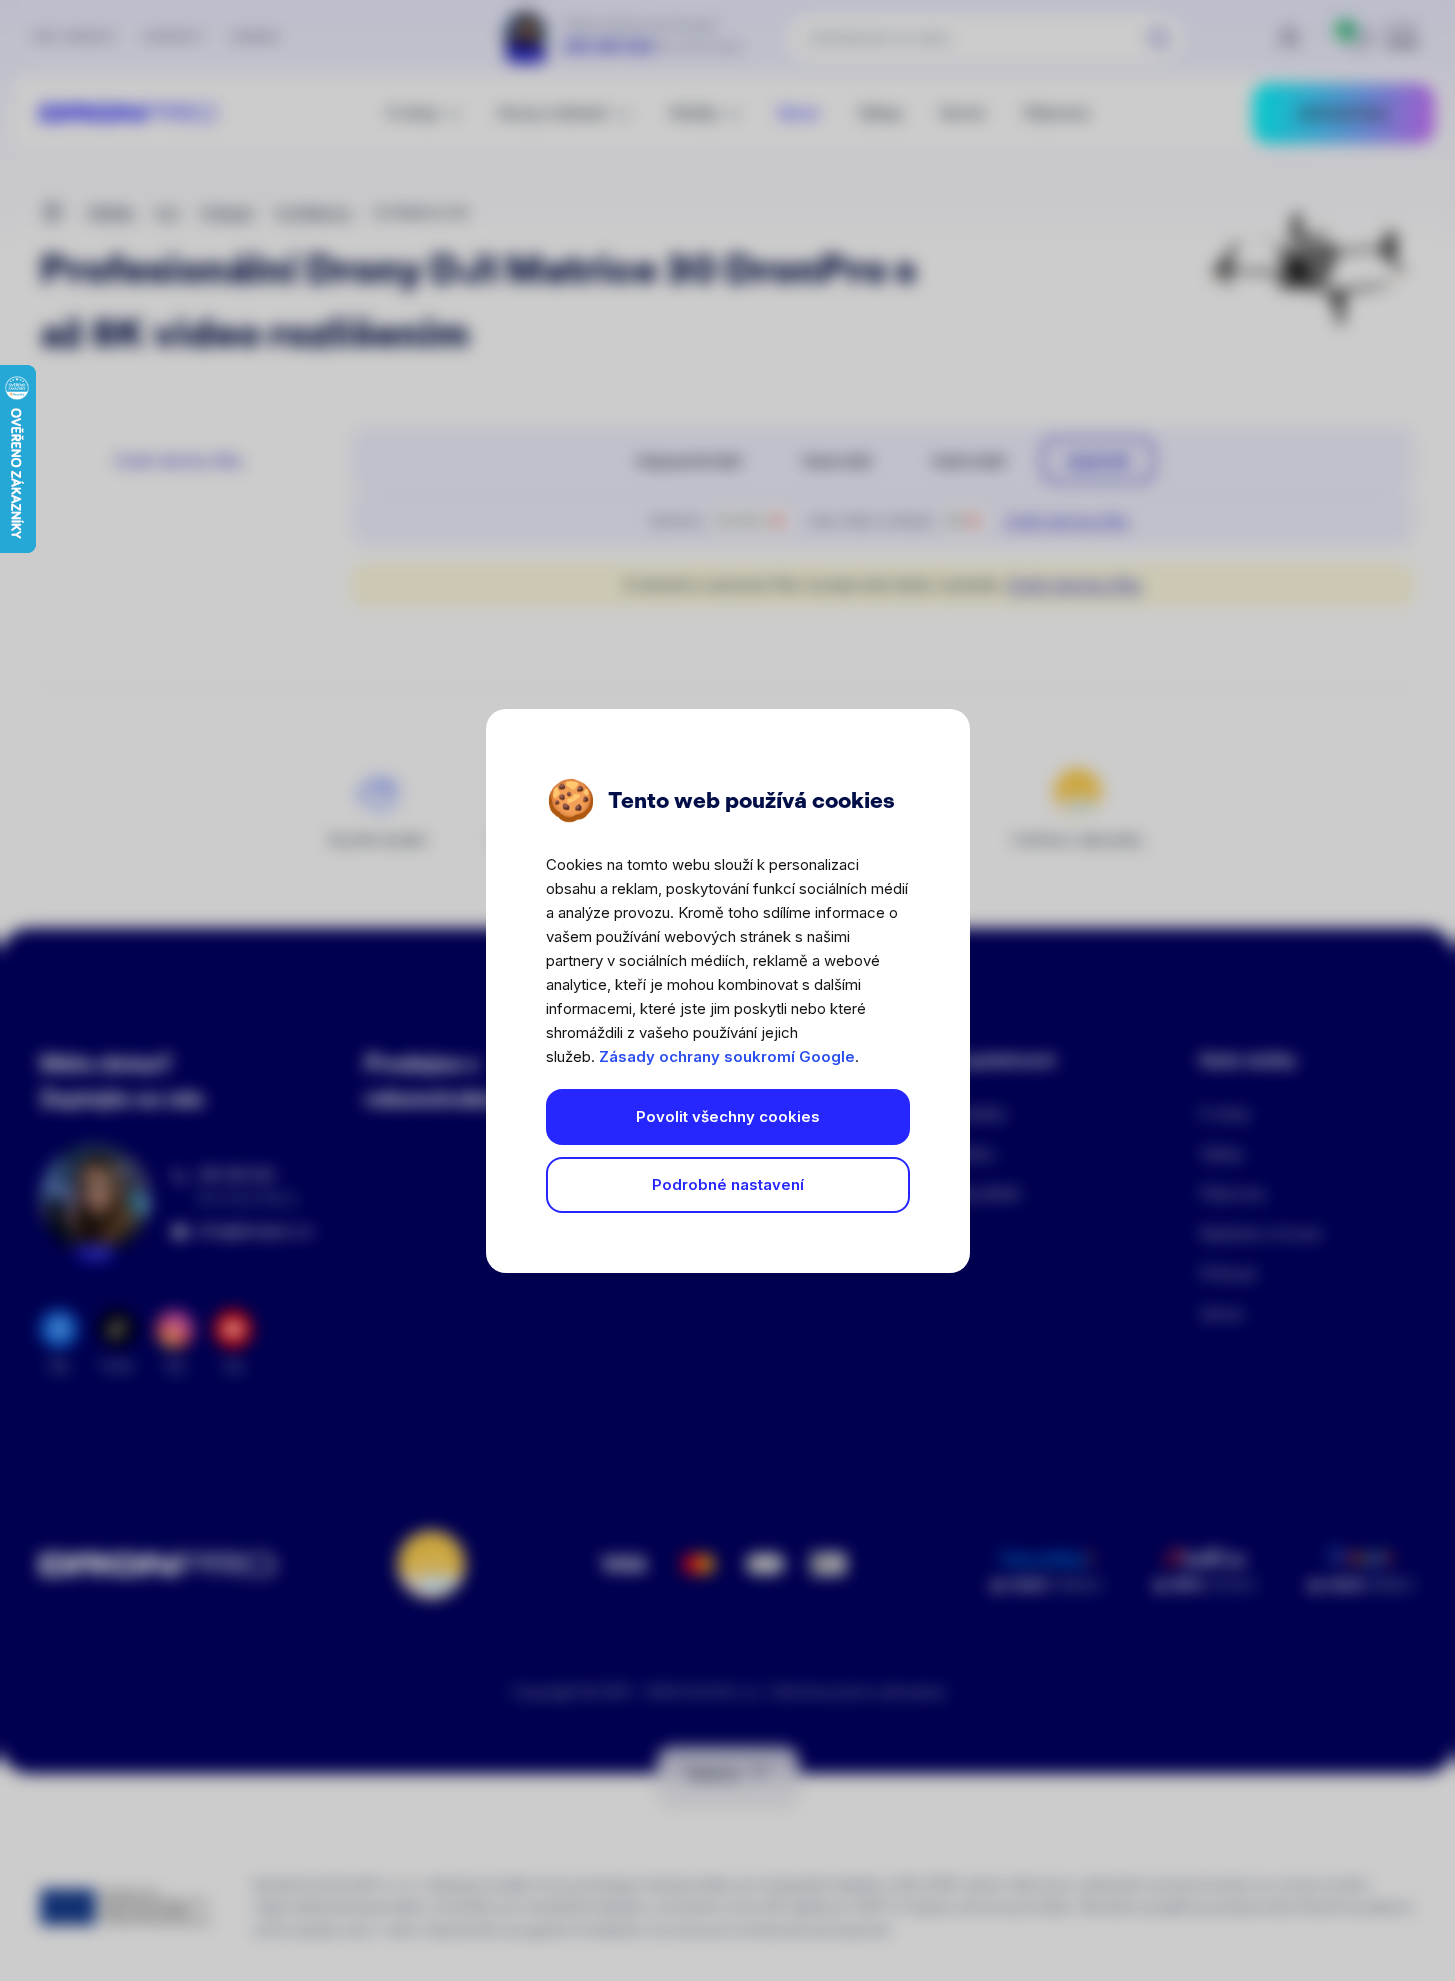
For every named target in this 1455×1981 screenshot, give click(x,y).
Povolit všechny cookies (728, 1116)
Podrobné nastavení (728, 1184)
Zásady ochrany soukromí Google (727, 1056)
